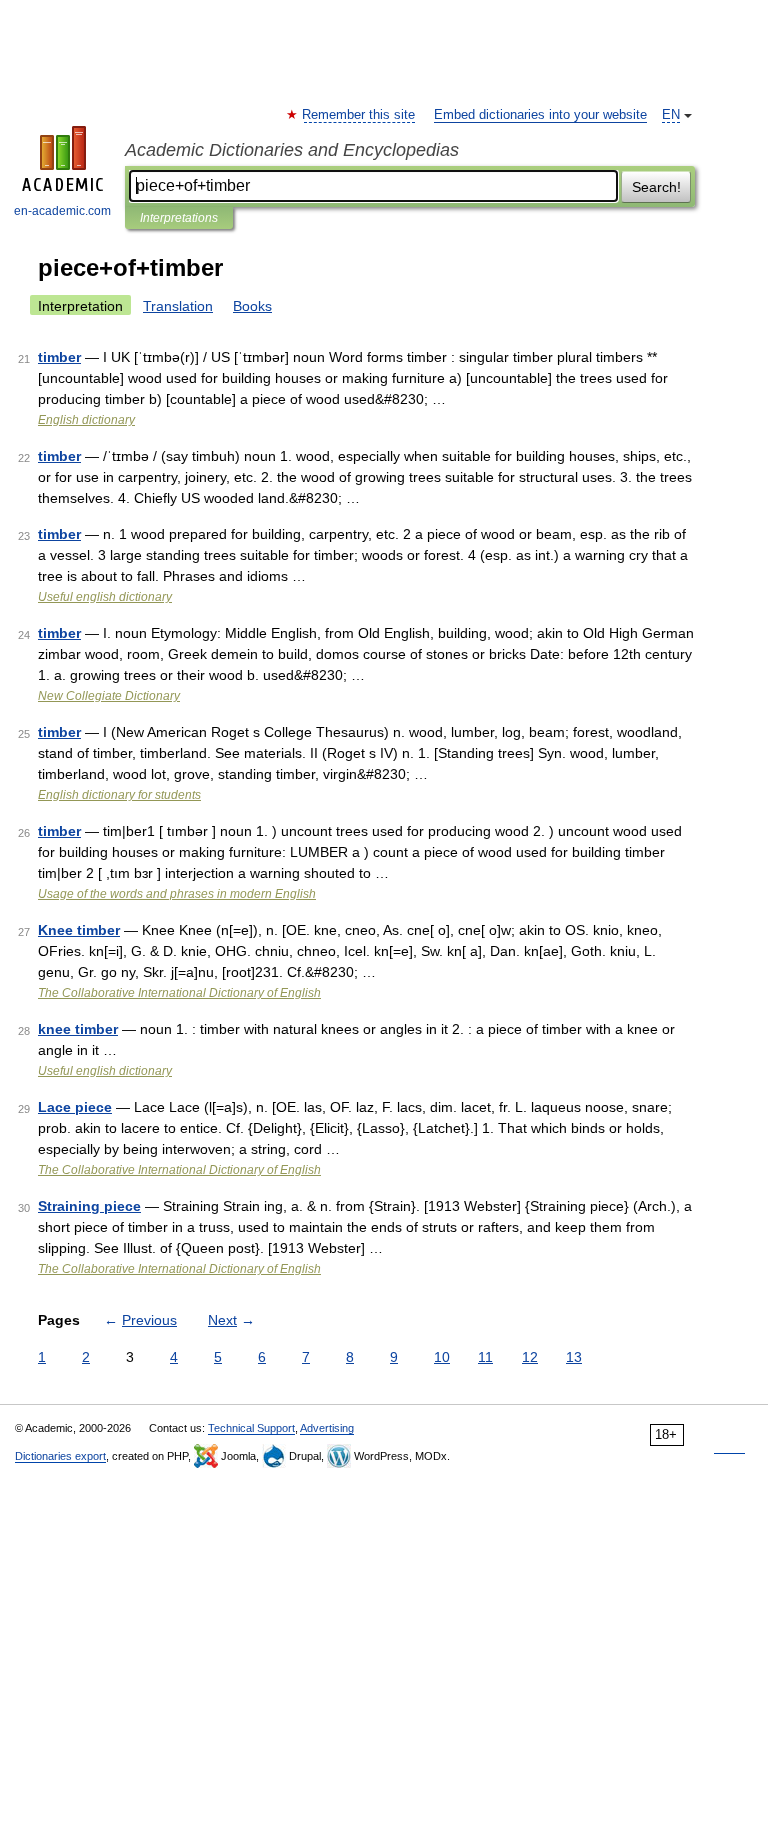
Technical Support (251, 1428)
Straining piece (89, 1206)
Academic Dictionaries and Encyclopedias (292, 150)
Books (252, 306)
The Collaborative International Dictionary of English (179, 993)
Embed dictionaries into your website (540, 115)
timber (59, 357)
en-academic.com (62, 211)
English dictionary (86, 420)
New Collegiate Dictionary (109, 696)
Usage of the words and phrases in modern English (177, 894)
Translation (178, 306)
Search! (656, 187)
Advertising (327, 1428)
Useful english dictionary (105, 597)
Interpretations (179, 218)
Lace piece (75, 1107)
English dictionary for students (119, 795)
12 (530, 1357)
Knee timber (79, 930)
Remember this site (359, 115)
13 (574, 1357)
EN (671, 115)
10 (442, 1357)
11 (485, 1357)
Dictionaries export (60, 1456)
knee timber (78, 1029)
